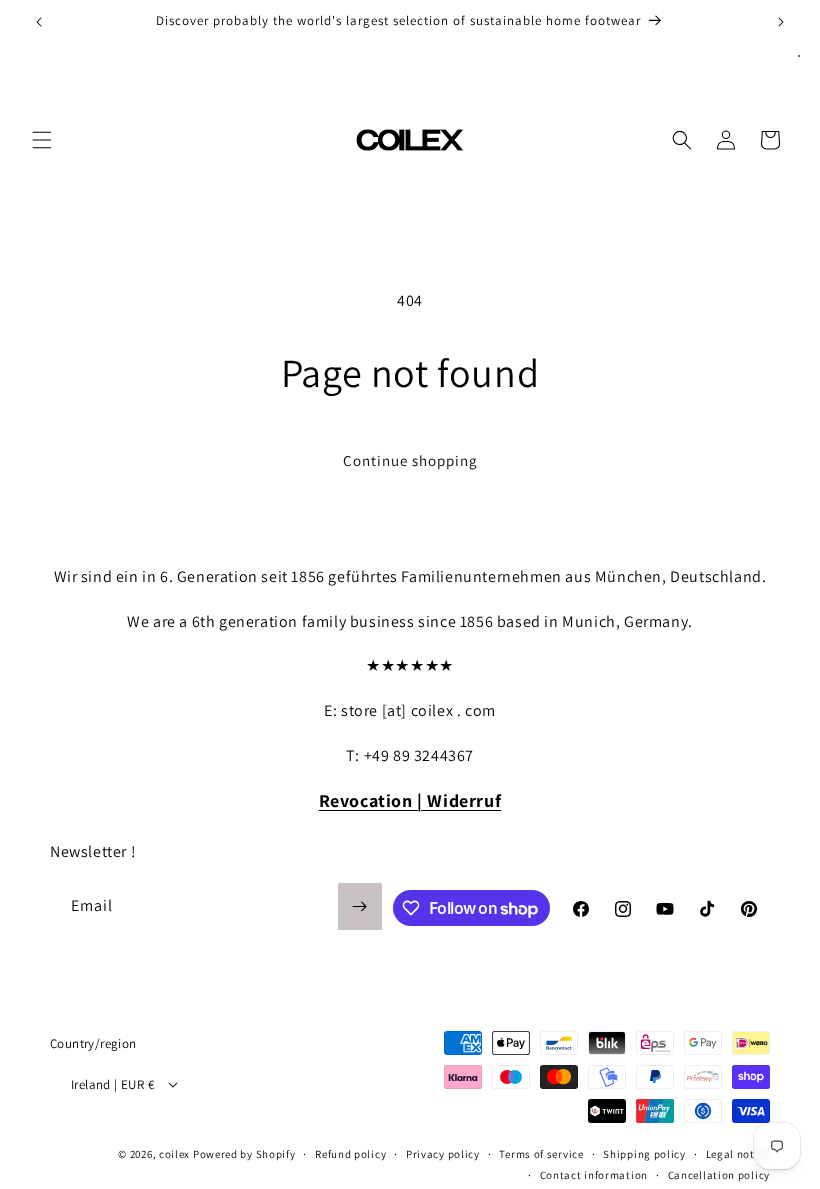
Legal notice (738, 1154)
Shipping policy (644, 1154)
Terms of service (541, 1154)
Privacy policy (443, 1154)
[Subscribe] (360, 906)
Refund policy (350, 1154)
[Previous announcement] (39, 22)
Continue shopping (410, 460)
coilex (174, 1154)
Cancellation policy (719, 1175)
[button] (42, 140)
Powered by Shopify (244, 1154)
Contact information (594, 1175)
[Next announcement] (781, 22)
